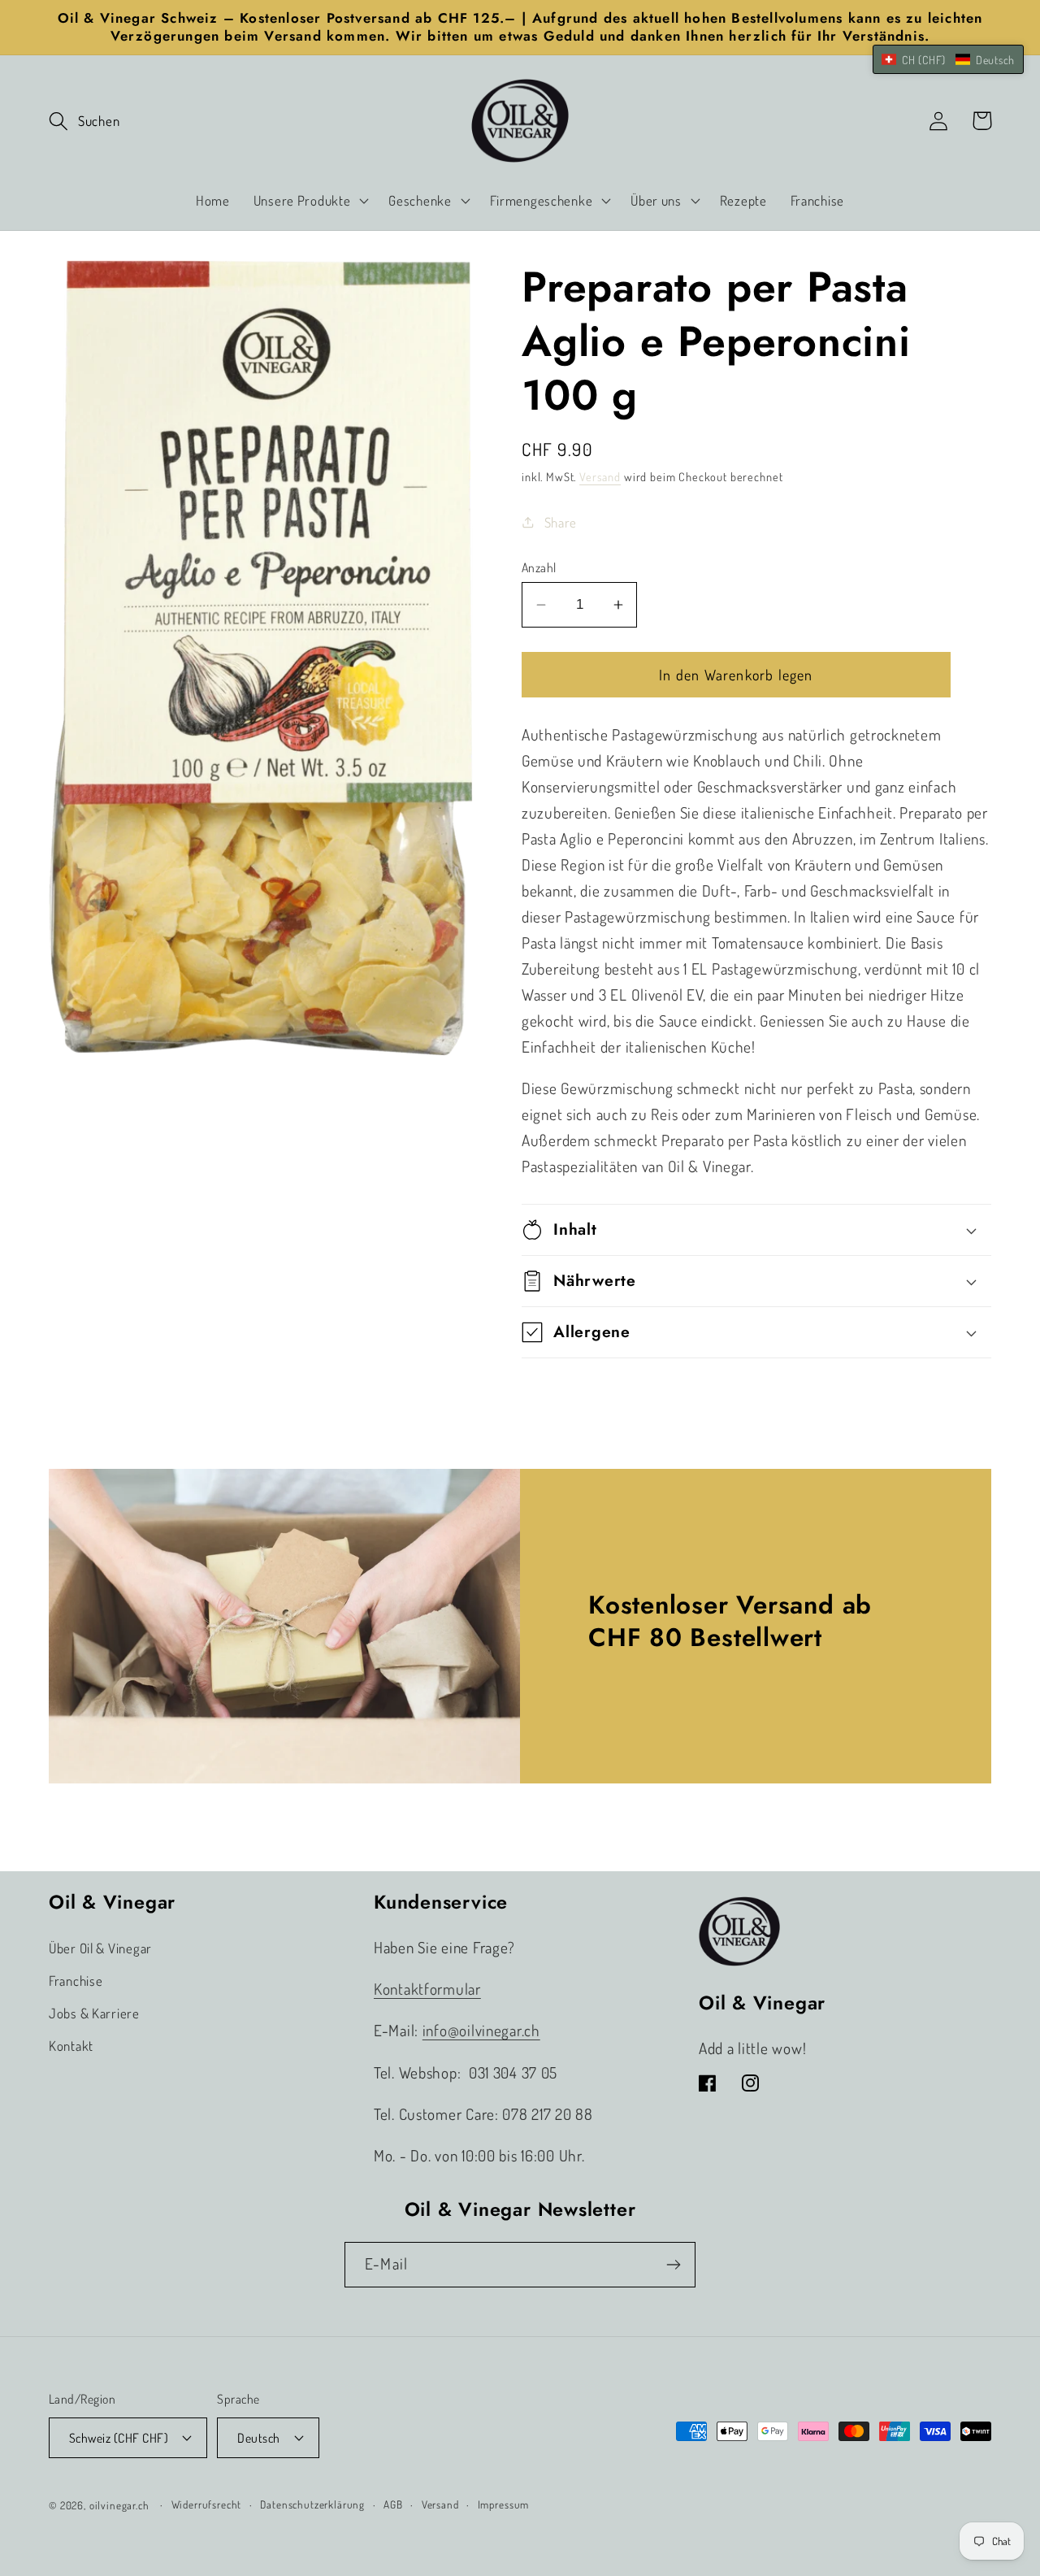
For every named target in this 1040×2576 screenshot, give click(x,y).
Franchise (76, 1981)
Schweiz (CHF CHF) (119, 2438)
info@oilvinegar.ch (481, 2030)
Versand (600, 476)
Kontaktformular (427, 1989)
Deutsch (258, 2438)
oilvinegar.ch (119, 2505)
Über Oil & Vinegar (100, 1948)
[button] (84, 121)
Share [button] (561, 522)
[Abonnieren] (673, 2265)
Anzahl (539, 567)
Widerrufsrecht (207, 2504)
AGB (393, 2504)
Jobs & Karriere (94, 2013)
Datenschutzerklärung (312, 2504)
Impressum (504, 2504)
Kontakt (71, 2046)
